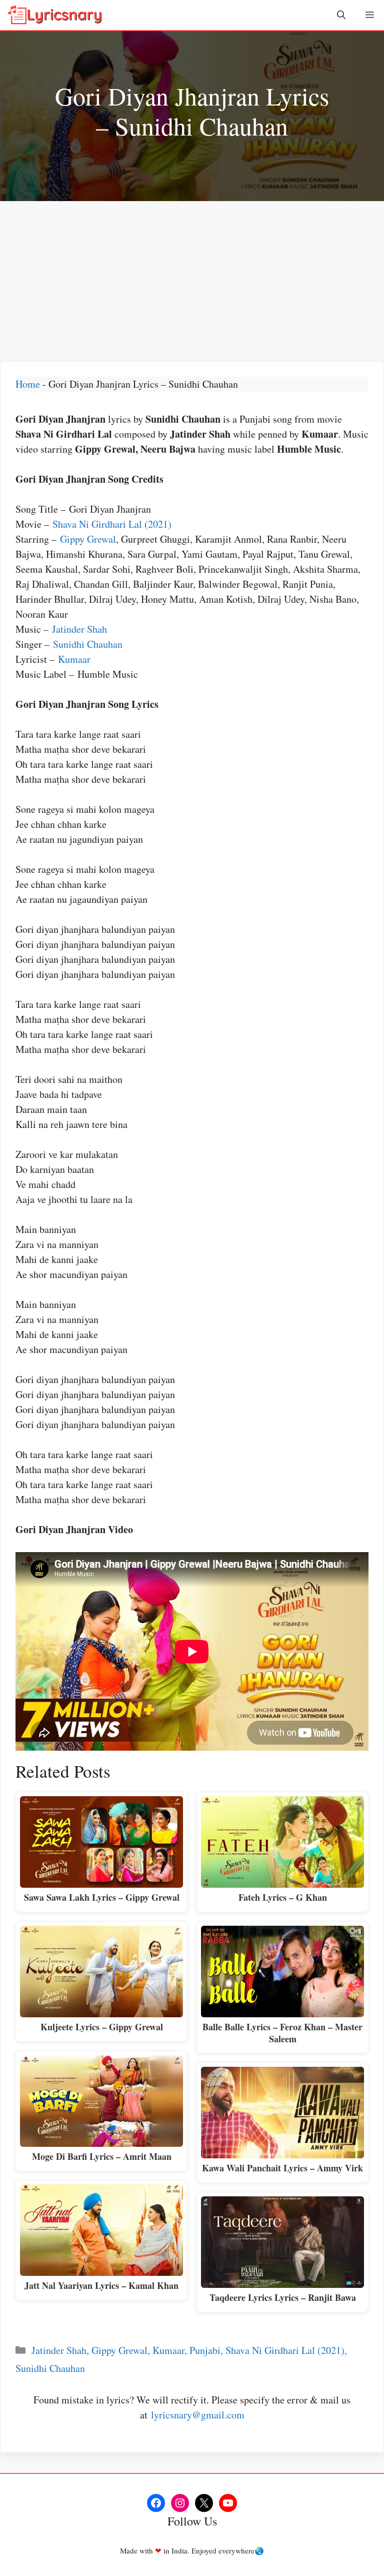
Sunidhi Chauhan (88, 644)
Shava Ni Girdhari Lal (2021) (112, 524)
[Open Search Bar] (341, 15)
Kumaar (74, 659)
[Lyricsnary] (55, 15)
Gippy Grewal (88, 539)
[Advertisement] (192, 276)
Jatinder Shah (79, 629)
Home (28, 384)
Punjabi (205, 2350)
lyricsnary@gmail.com (198, 2415)
